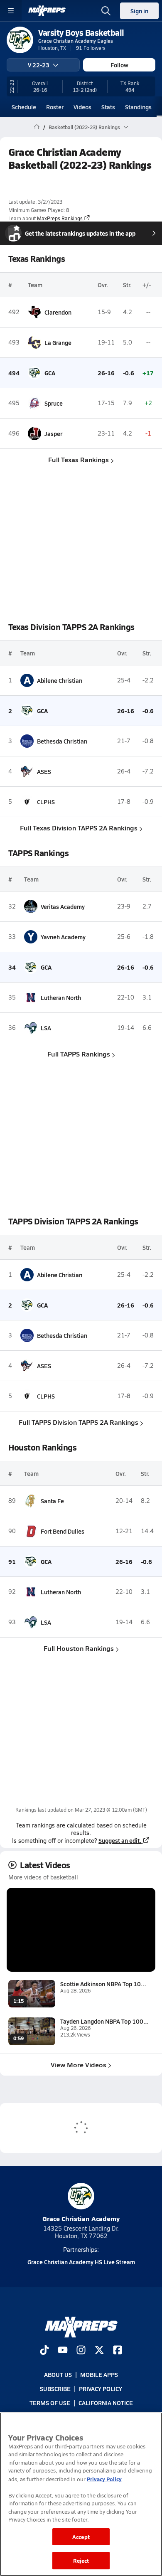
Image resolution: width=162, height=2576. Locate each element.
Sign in (139, 11)
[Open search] (106, 11)
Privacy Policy (101, 2389)
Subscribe (55, 2389)
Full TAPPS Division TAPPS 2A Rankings (79, 1422)
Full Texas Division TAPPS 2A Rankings (79, 828)
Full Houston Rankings (79, 1648)
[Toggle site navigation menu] (11, 11)
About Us (58, 2374)
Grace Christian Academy (81, 2218)
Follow (119, 65)
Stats (108, 107)
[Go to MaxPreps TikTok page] (44, 2351)
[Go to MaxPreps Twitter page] (99, 2351)
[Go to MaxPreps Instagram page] (81, 2351)
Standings (138, 107)
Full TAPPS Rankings (79, 1054)
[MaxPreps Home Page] (37, 127)
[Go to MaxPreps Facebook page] (118, 2351)
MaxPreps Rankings (60, 218)
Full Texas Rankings (79, 459)
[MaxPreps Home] (47, 11)
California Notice (106, 2403)
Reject (81, 2560)
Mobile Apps (99, 2374)
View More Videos (79, 2065)
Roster (55, 107)
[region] (81, 2494)
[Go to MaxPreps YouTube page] (63, 2351)
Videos (82, 107)
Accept (81, 2537)
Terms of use (50, 2403)
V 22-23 (39, 65)
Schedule (24, 107)
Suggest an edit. (120, 1840)
